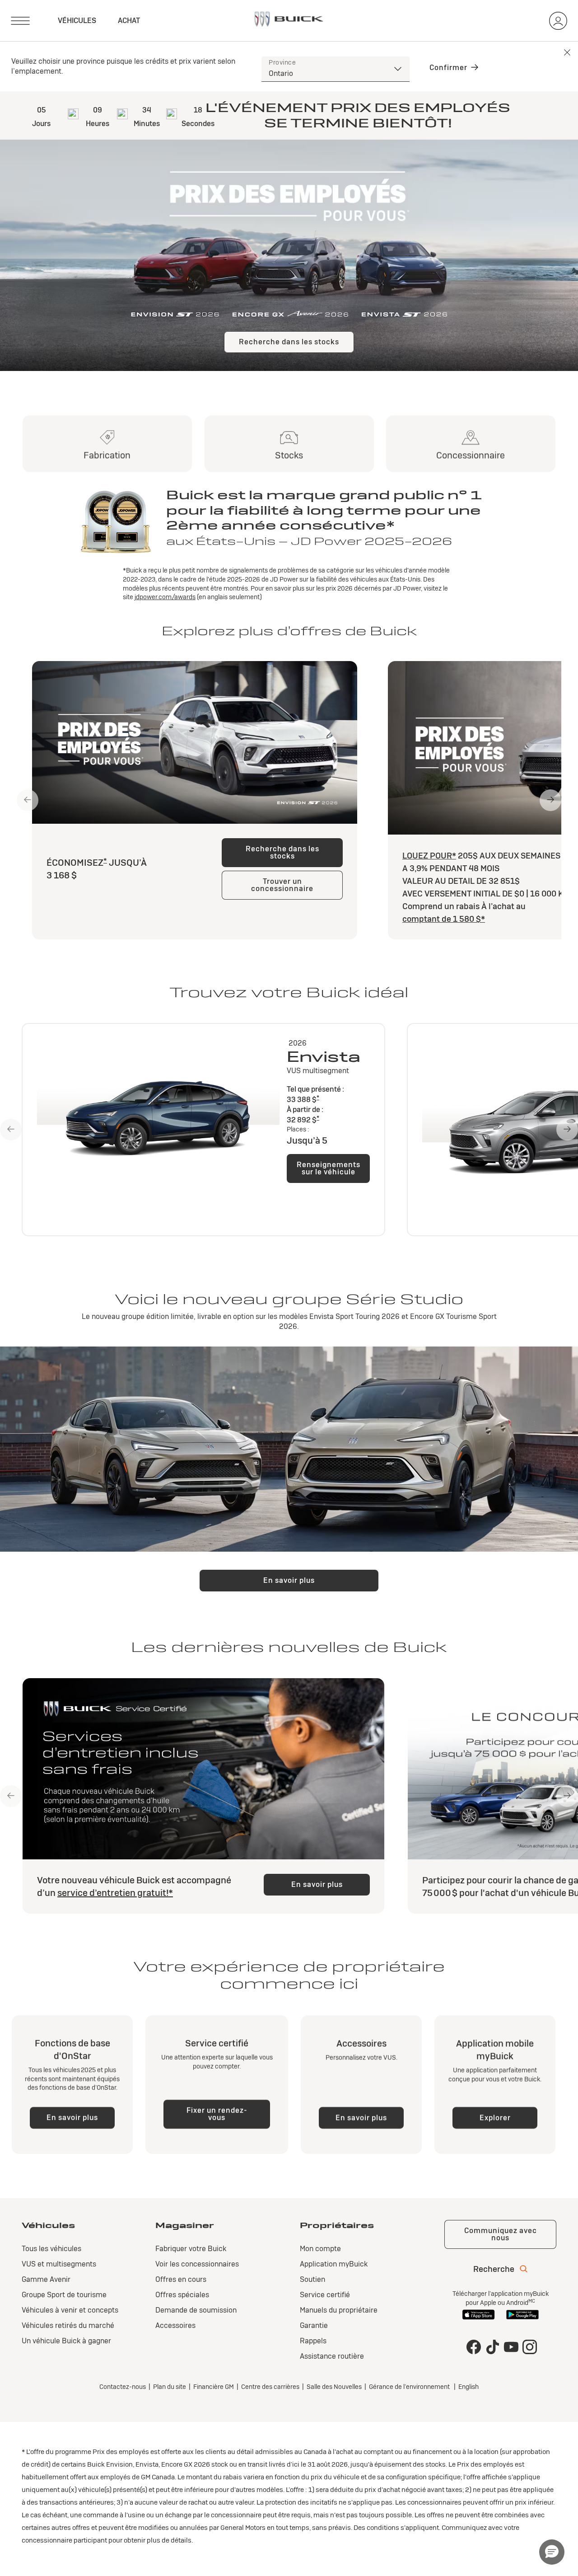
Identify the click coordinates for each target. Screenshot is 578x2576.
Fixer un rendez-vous (217, 2114)
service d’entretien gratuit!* (115, 1893)
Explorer (495, 2118)
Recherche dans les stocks (289, 342)
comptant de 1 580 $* (444, 919)
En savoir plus (289, 1580)
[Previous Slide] (28, 800)
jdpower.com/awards (165, 597)
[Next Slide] (550, 800)
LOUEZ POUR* (429, 856)
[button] (105, 860)
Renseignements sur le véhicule (329, 1168)
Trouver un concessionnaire (282, 885)
